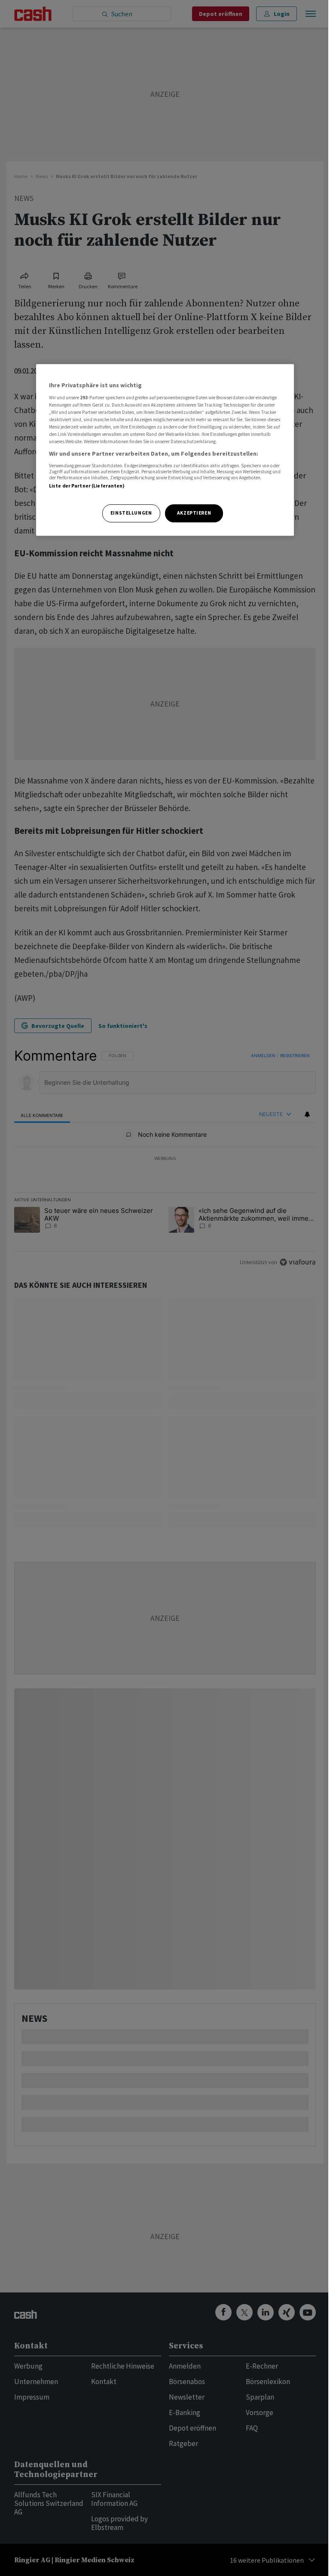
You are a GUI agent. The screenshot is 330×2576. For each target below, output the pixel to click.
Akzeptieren (194, 513)
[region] (165, 450)
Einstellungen (131, 513)
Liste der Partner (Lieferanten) (87, 486)
